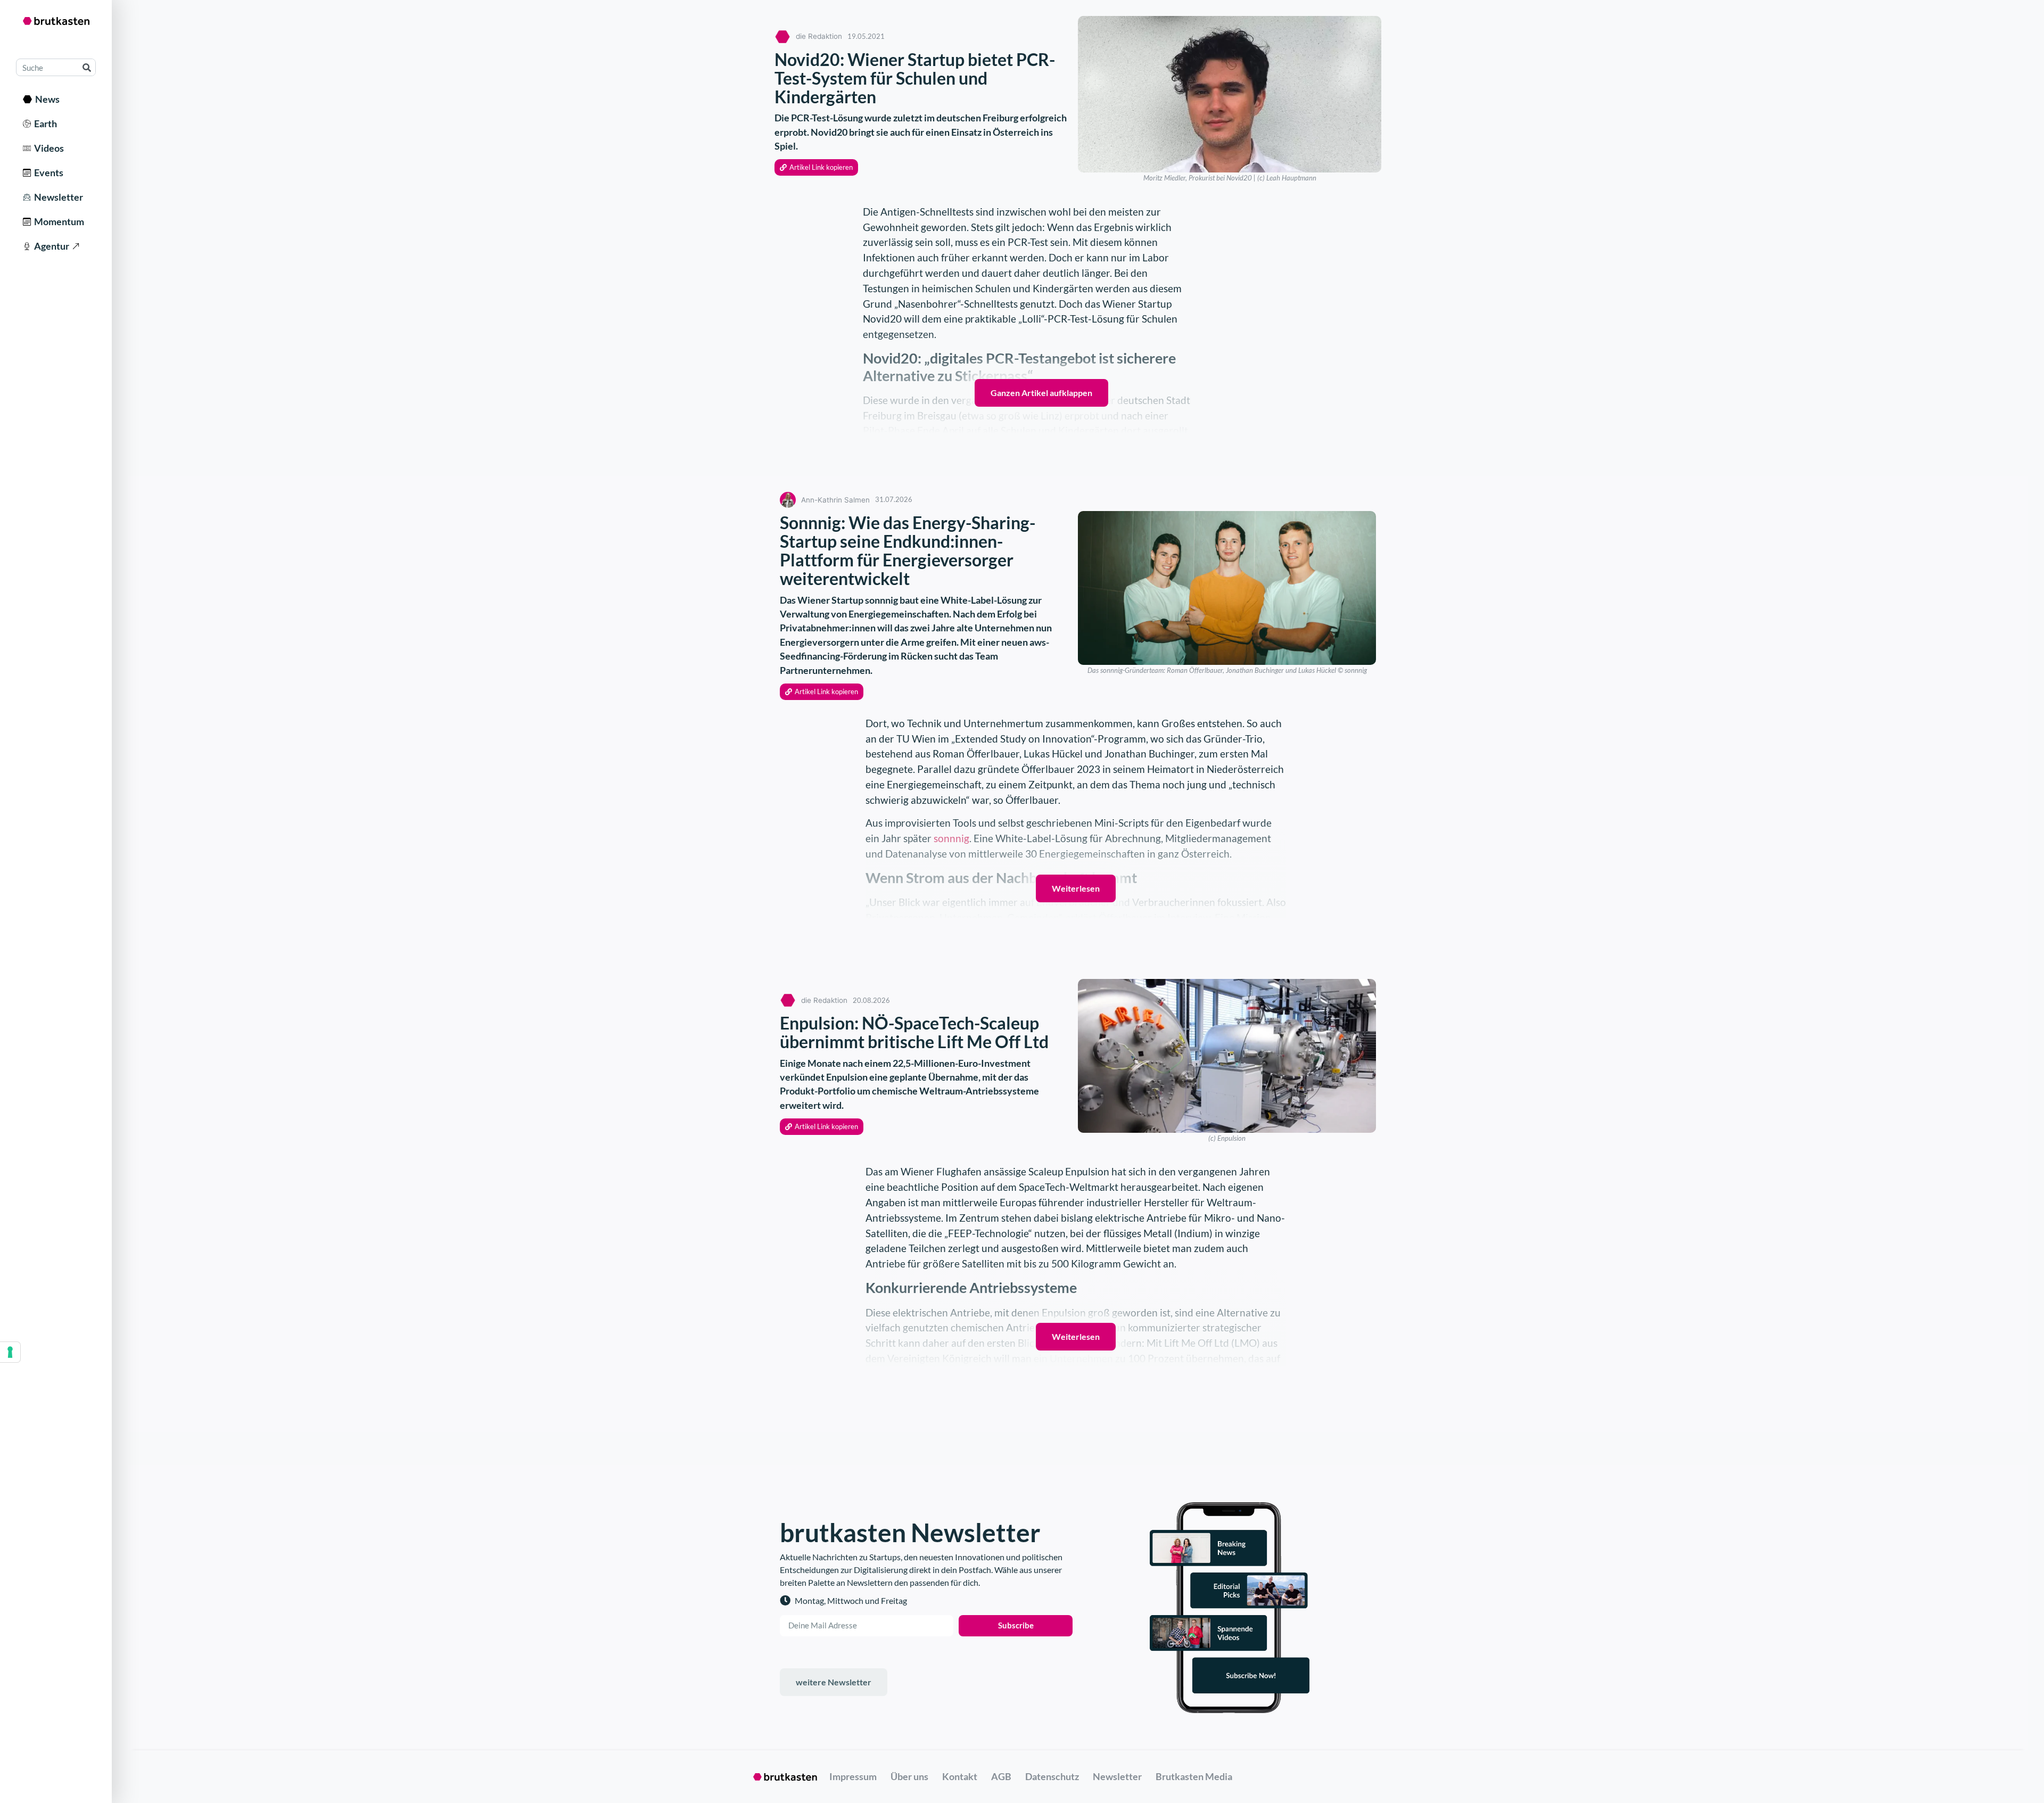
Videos (47, 148)
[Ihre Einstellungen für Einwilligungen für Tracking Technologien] (10, 1352)
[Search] (86, 67)
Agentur (50, 246)
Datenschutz (1052, 1776)
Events (47, 172)
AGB (1001, 1776)
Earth (44, 124)
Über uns (909, 1776)
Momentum (57, 221)
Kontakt (960, 1776)
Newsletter (57, 197)
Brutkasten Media (1194, 1776)
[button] (816, 167)
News (46, 99)
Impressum (853, 1776)
